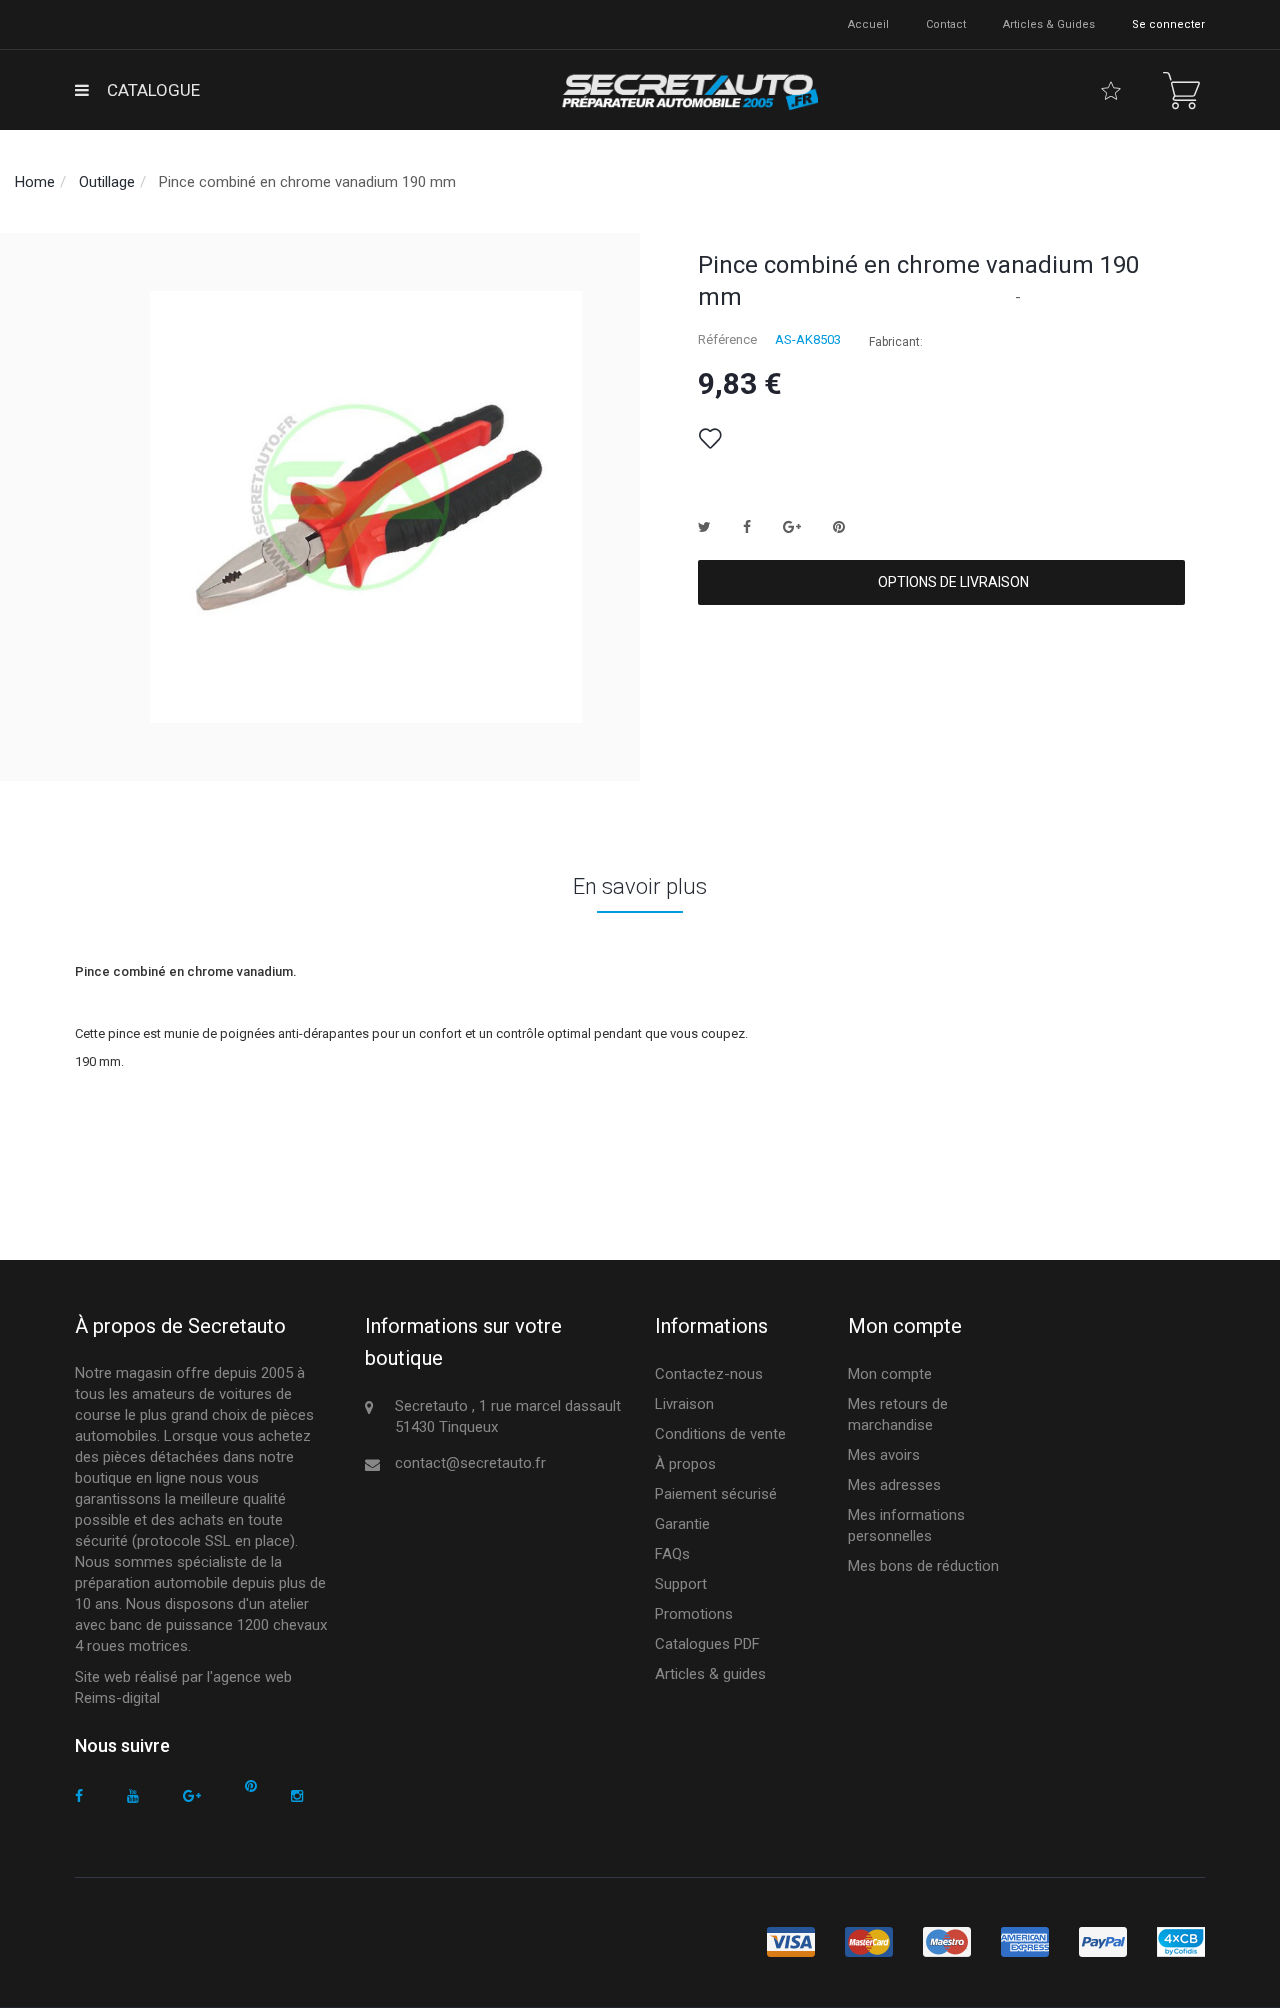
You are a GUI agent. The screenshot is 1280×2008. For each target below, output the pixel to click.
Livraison (684, 1404)
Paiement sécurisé (716, 1494)
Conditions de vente (720, 1434)
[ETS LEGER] (688, 90)
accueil (868, 24)
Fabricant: (896, 342)
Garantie (682, 1524)
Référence (727, 339)
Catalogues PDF (707, 1644)
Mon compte (890, 1374)
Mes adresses (894, 1485)
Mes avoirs (884, 1455)
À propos (685, 1464)
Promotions (694, 1614)
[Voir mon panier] (1181, 90)
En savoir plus (640, 886)
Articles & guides (1049, 24)
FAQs (672, 1554)
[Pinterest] (251, 1786)
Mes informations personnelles (906, 1525)
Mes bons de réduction (923, 1566)
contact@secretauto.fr (470, 1463)
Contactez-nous (709, 1374)
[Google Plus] (192, 1796)
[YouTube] (133, 1796)
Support (681, 1584)
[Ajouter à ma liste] (710, 439)
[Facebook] (79, 1796)
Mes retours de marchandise (898, 1414)
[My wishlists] (1111, 91)
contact (946, 24)
